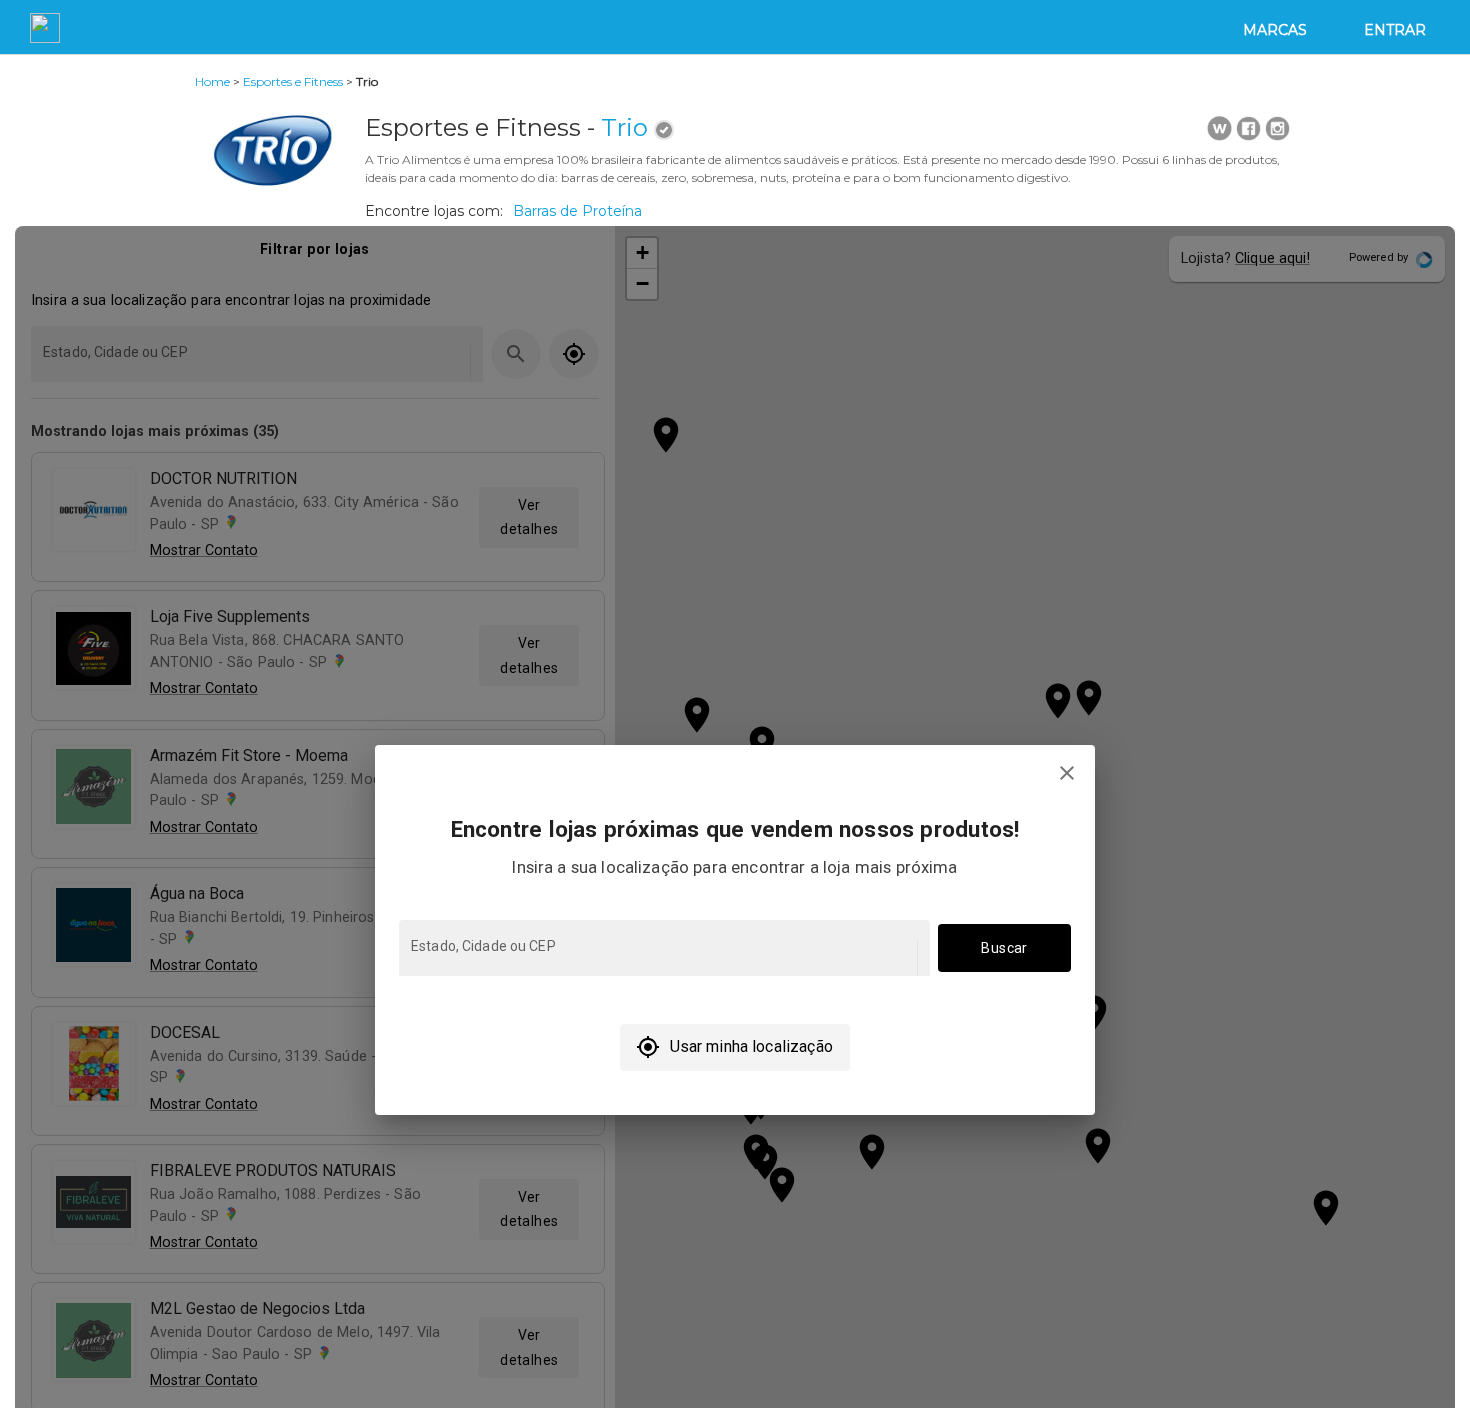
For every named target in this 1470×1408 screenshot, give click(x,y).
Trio (624, 127)
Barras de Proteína (577, 211)
